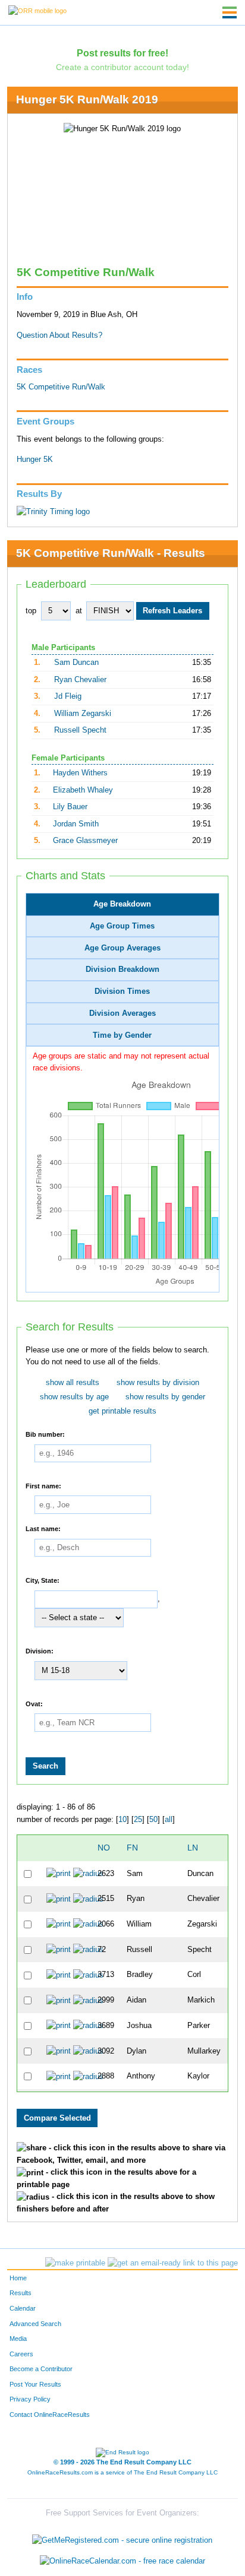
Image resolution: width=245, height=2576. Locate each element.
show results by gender (165, 1397)
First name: (43, 1485)
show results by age (74, 1397)
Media (18, 2339)
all (169, 1820)
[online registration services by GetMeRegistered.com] (122, 2537)
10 (122, 1820)
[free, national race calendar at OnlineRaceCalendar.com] (122, 2561)
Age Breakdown (122, 904)
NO (104, 1848)
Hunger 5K (35, 460)
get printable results (122, 1411)
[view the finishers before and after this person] (88, 1874)
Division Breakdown (122, 969)
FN (132, 1848)
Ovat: (34, 1703)
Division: (40, 1651)
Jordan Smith (76, 824)
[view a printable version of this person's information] (59, 1874)
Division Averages (122, 1013)
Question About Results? (59, 335)
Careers (21, 2354)
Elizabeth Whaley (83, 790)
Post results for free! (122, 53)
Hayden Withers (80, 773)
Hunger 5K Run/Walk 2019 (87, 99)
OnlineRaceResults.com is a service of (122, 2472)
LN (193, 1848)
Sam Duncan (76, 663)
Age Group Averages (122, 948)
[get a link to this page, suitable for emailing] (173, 2263)
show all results (73, 1383)
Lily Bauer (70, 807)
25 (138, 1820)
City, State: (43, 1580)
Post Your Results (35, 2384)
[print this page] (75, 2263)
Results (21, 2293)
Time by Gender (122, 1035)
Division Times (122, 991)
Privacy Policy (30, 2399)
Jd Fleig (68, 696)
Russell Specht (80, 730)
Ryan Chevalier (80, 680)
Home (18, 2278)
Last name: (43, 1529)
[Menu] (230, 12)
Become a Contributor (41, 2369)
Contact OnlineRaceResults (50, 2415)
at (79, 611)
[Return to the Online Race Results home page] (37, 10)
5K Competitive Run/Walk (61, 387)
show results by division (158, 1383)
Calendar (23, 2308)
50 (153, 1820)
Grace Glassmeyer (85, 841)
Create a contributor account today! (122, 67)
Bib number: (45, 1434)
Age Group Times (122, 926)
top (31, 611)
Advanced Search (35, 2324)
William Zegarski (83, 714)
